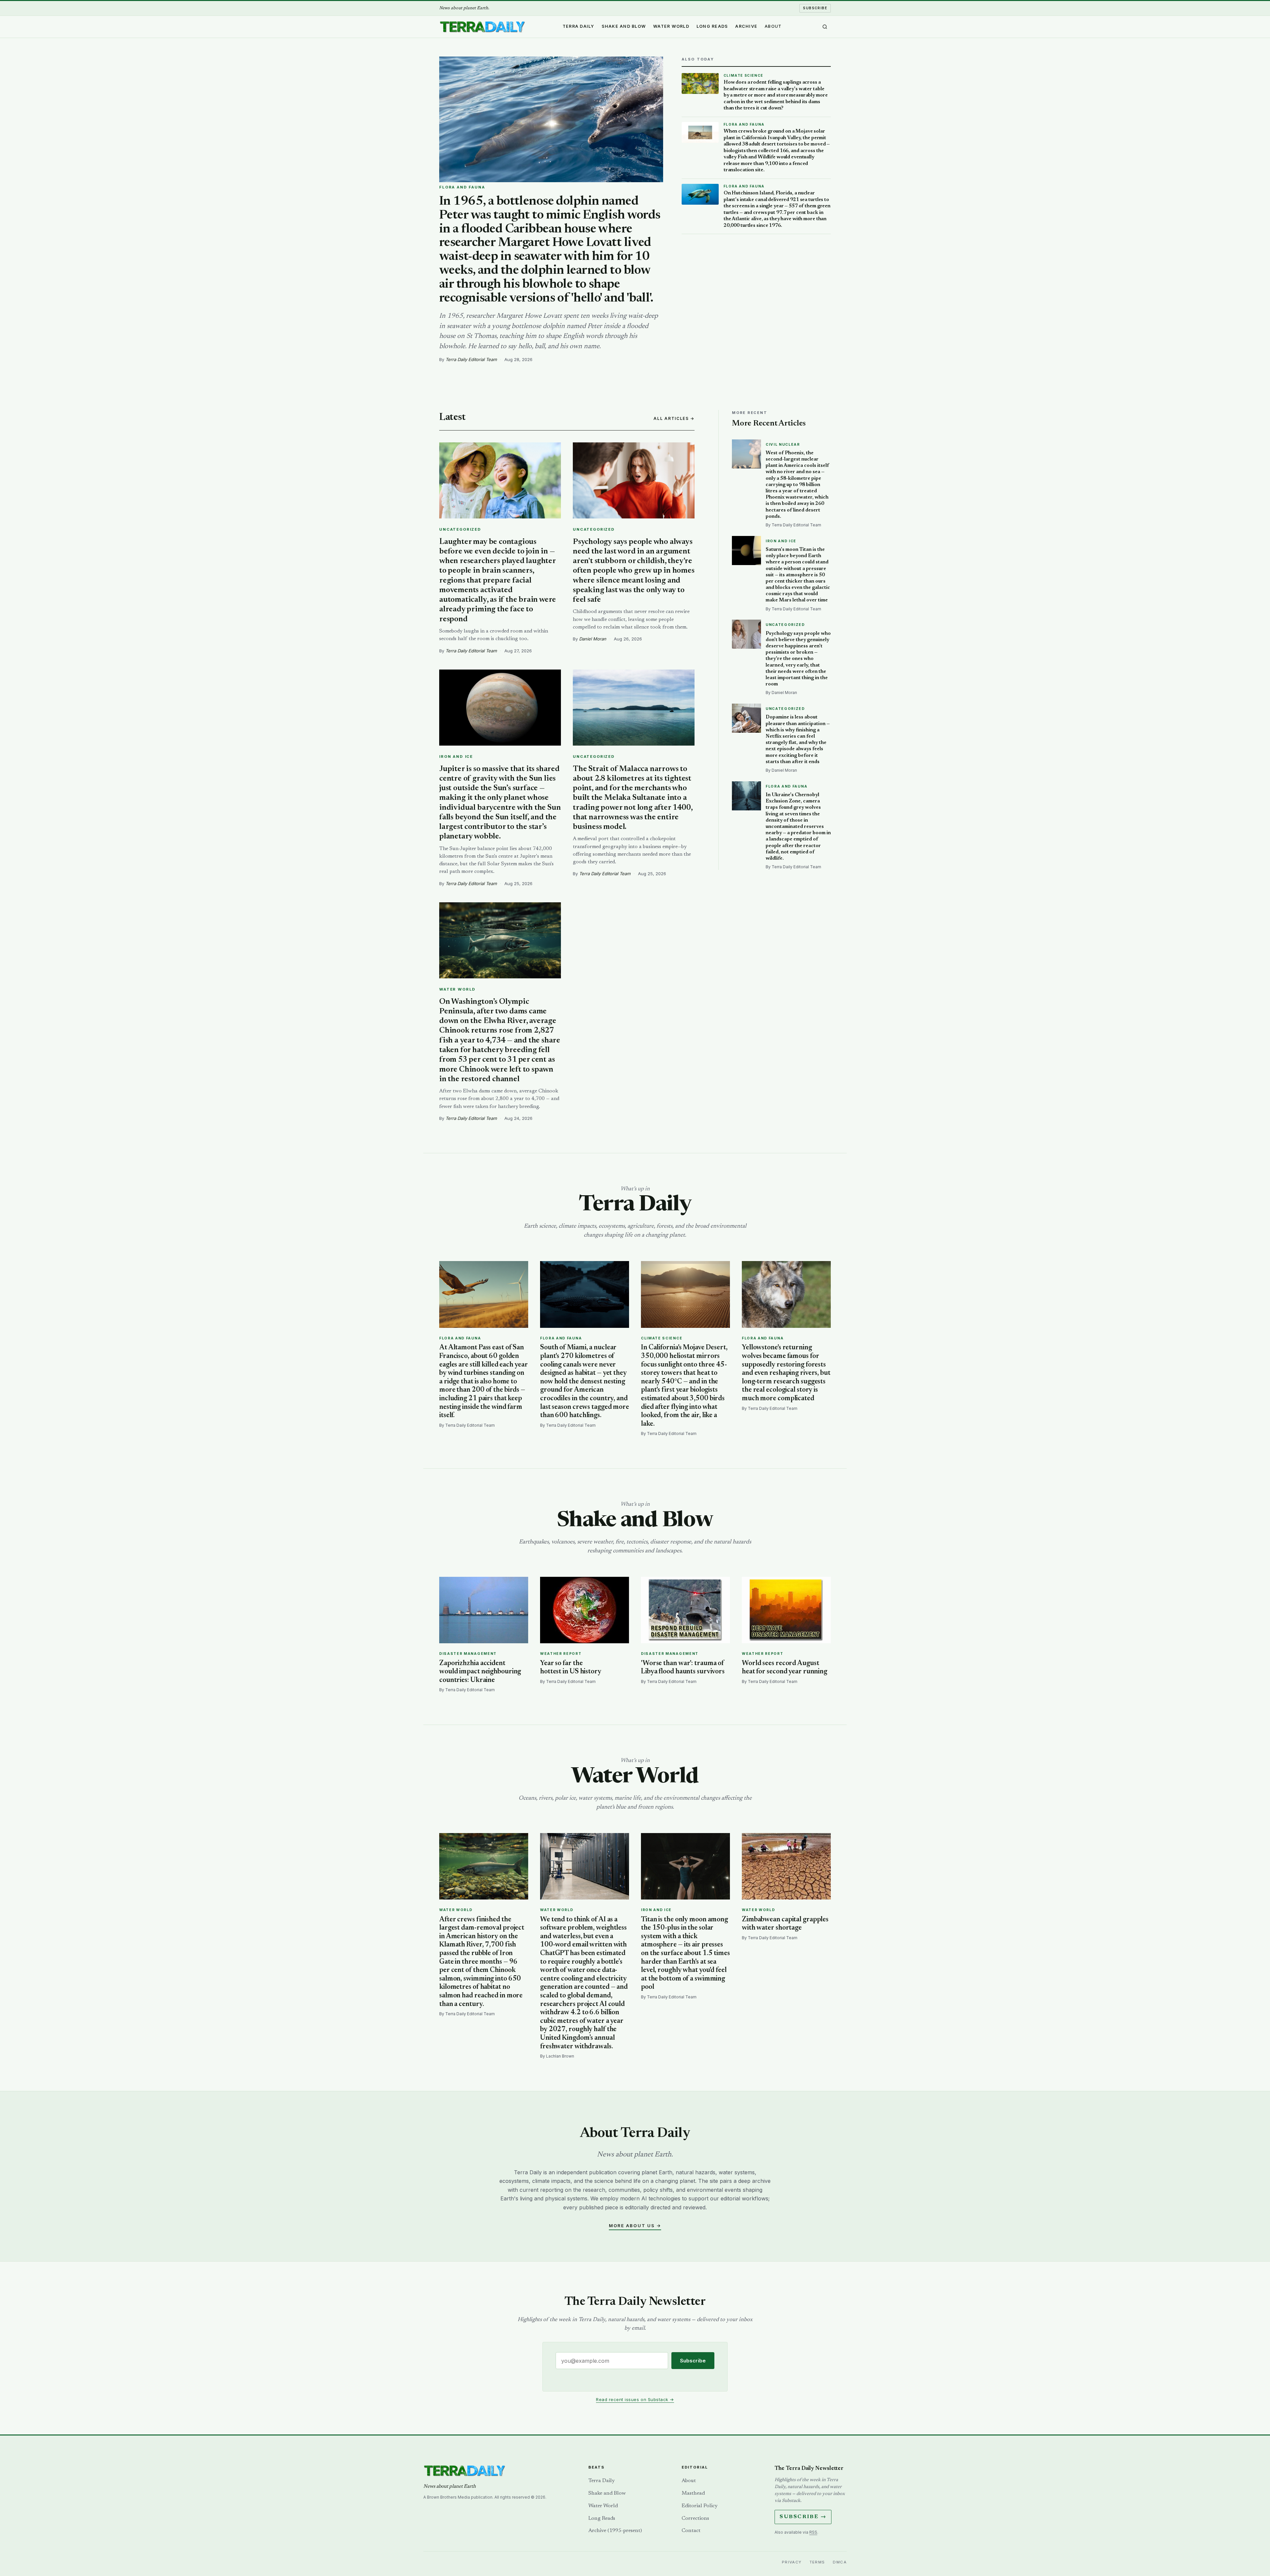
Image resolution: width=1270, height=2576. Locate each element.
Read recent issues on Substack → (635, 2399)
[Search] (825, 27)
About (773, 26)
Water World (671, 26)
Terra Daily (578, 26)
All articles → (674, 418)
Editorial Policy (699, 2506)
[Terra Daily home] (482, 27)
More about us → (635, 2226)
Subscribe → (803, 2517)
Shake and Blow (624, 26)
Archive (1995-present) (615, 2531)
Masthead (693, 2493)
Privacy (792, 2562)
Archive (746, 26)
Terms (817, 2562)
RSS (813, 2532)
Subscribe (815, 8)
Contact (691, 2531)
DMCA (840, 2562)
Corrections (695, 2518)
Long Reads (712, 26)
